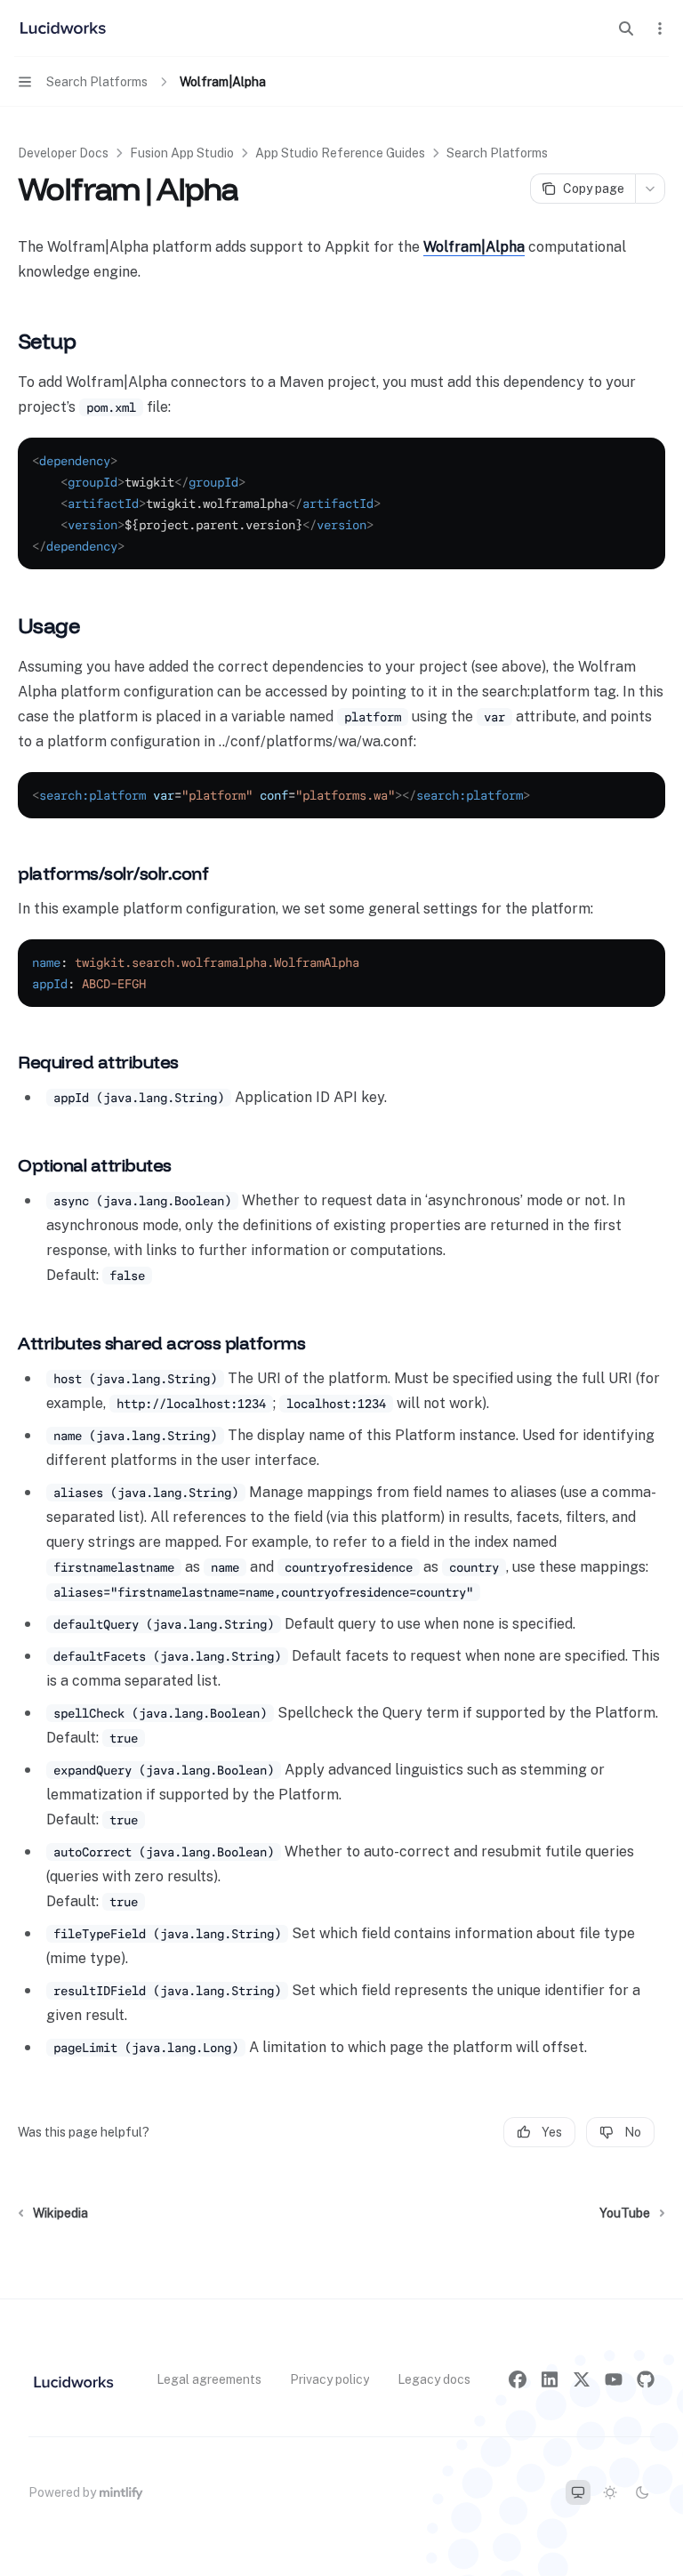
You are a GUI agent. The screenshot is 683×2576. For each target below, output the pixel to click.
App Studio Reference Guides (340, 153)
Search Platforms (497, 153)
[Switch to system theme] (578, 2492)
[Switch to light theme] (610, 2492)
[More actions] (660, 28)
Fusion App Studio (182, 153)
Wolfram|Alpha (474, 247)
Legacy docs (434, 2379)
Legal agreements (209, 2379)
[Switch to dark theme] (642, 2492)
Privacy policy (329, 2379)
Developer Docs (63, 153)
